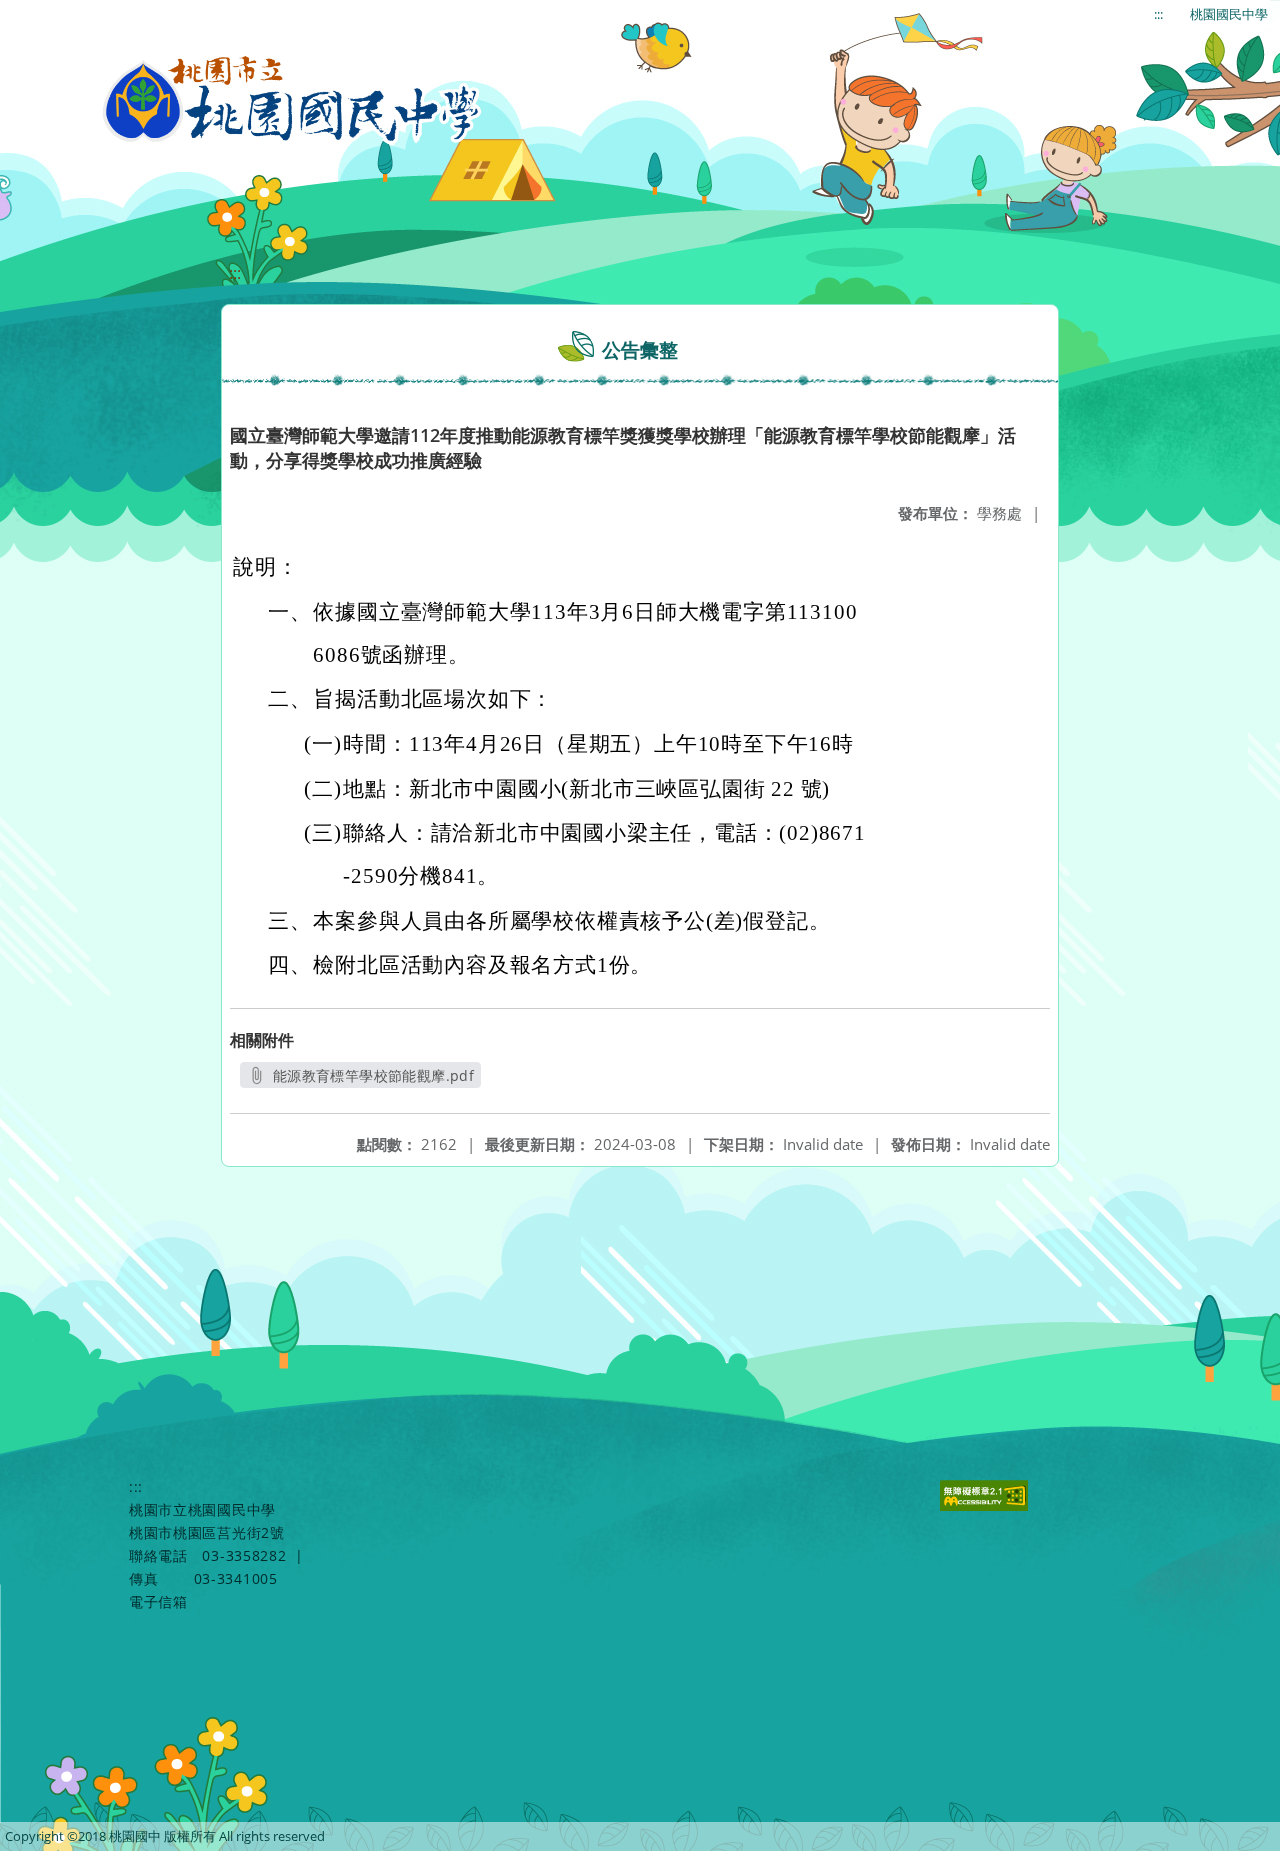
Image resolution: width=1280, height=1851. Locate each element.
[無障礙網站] (986, 1505)
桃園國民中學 (1229, 14)
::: (1158, 14)
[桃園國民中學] (292, 100)
